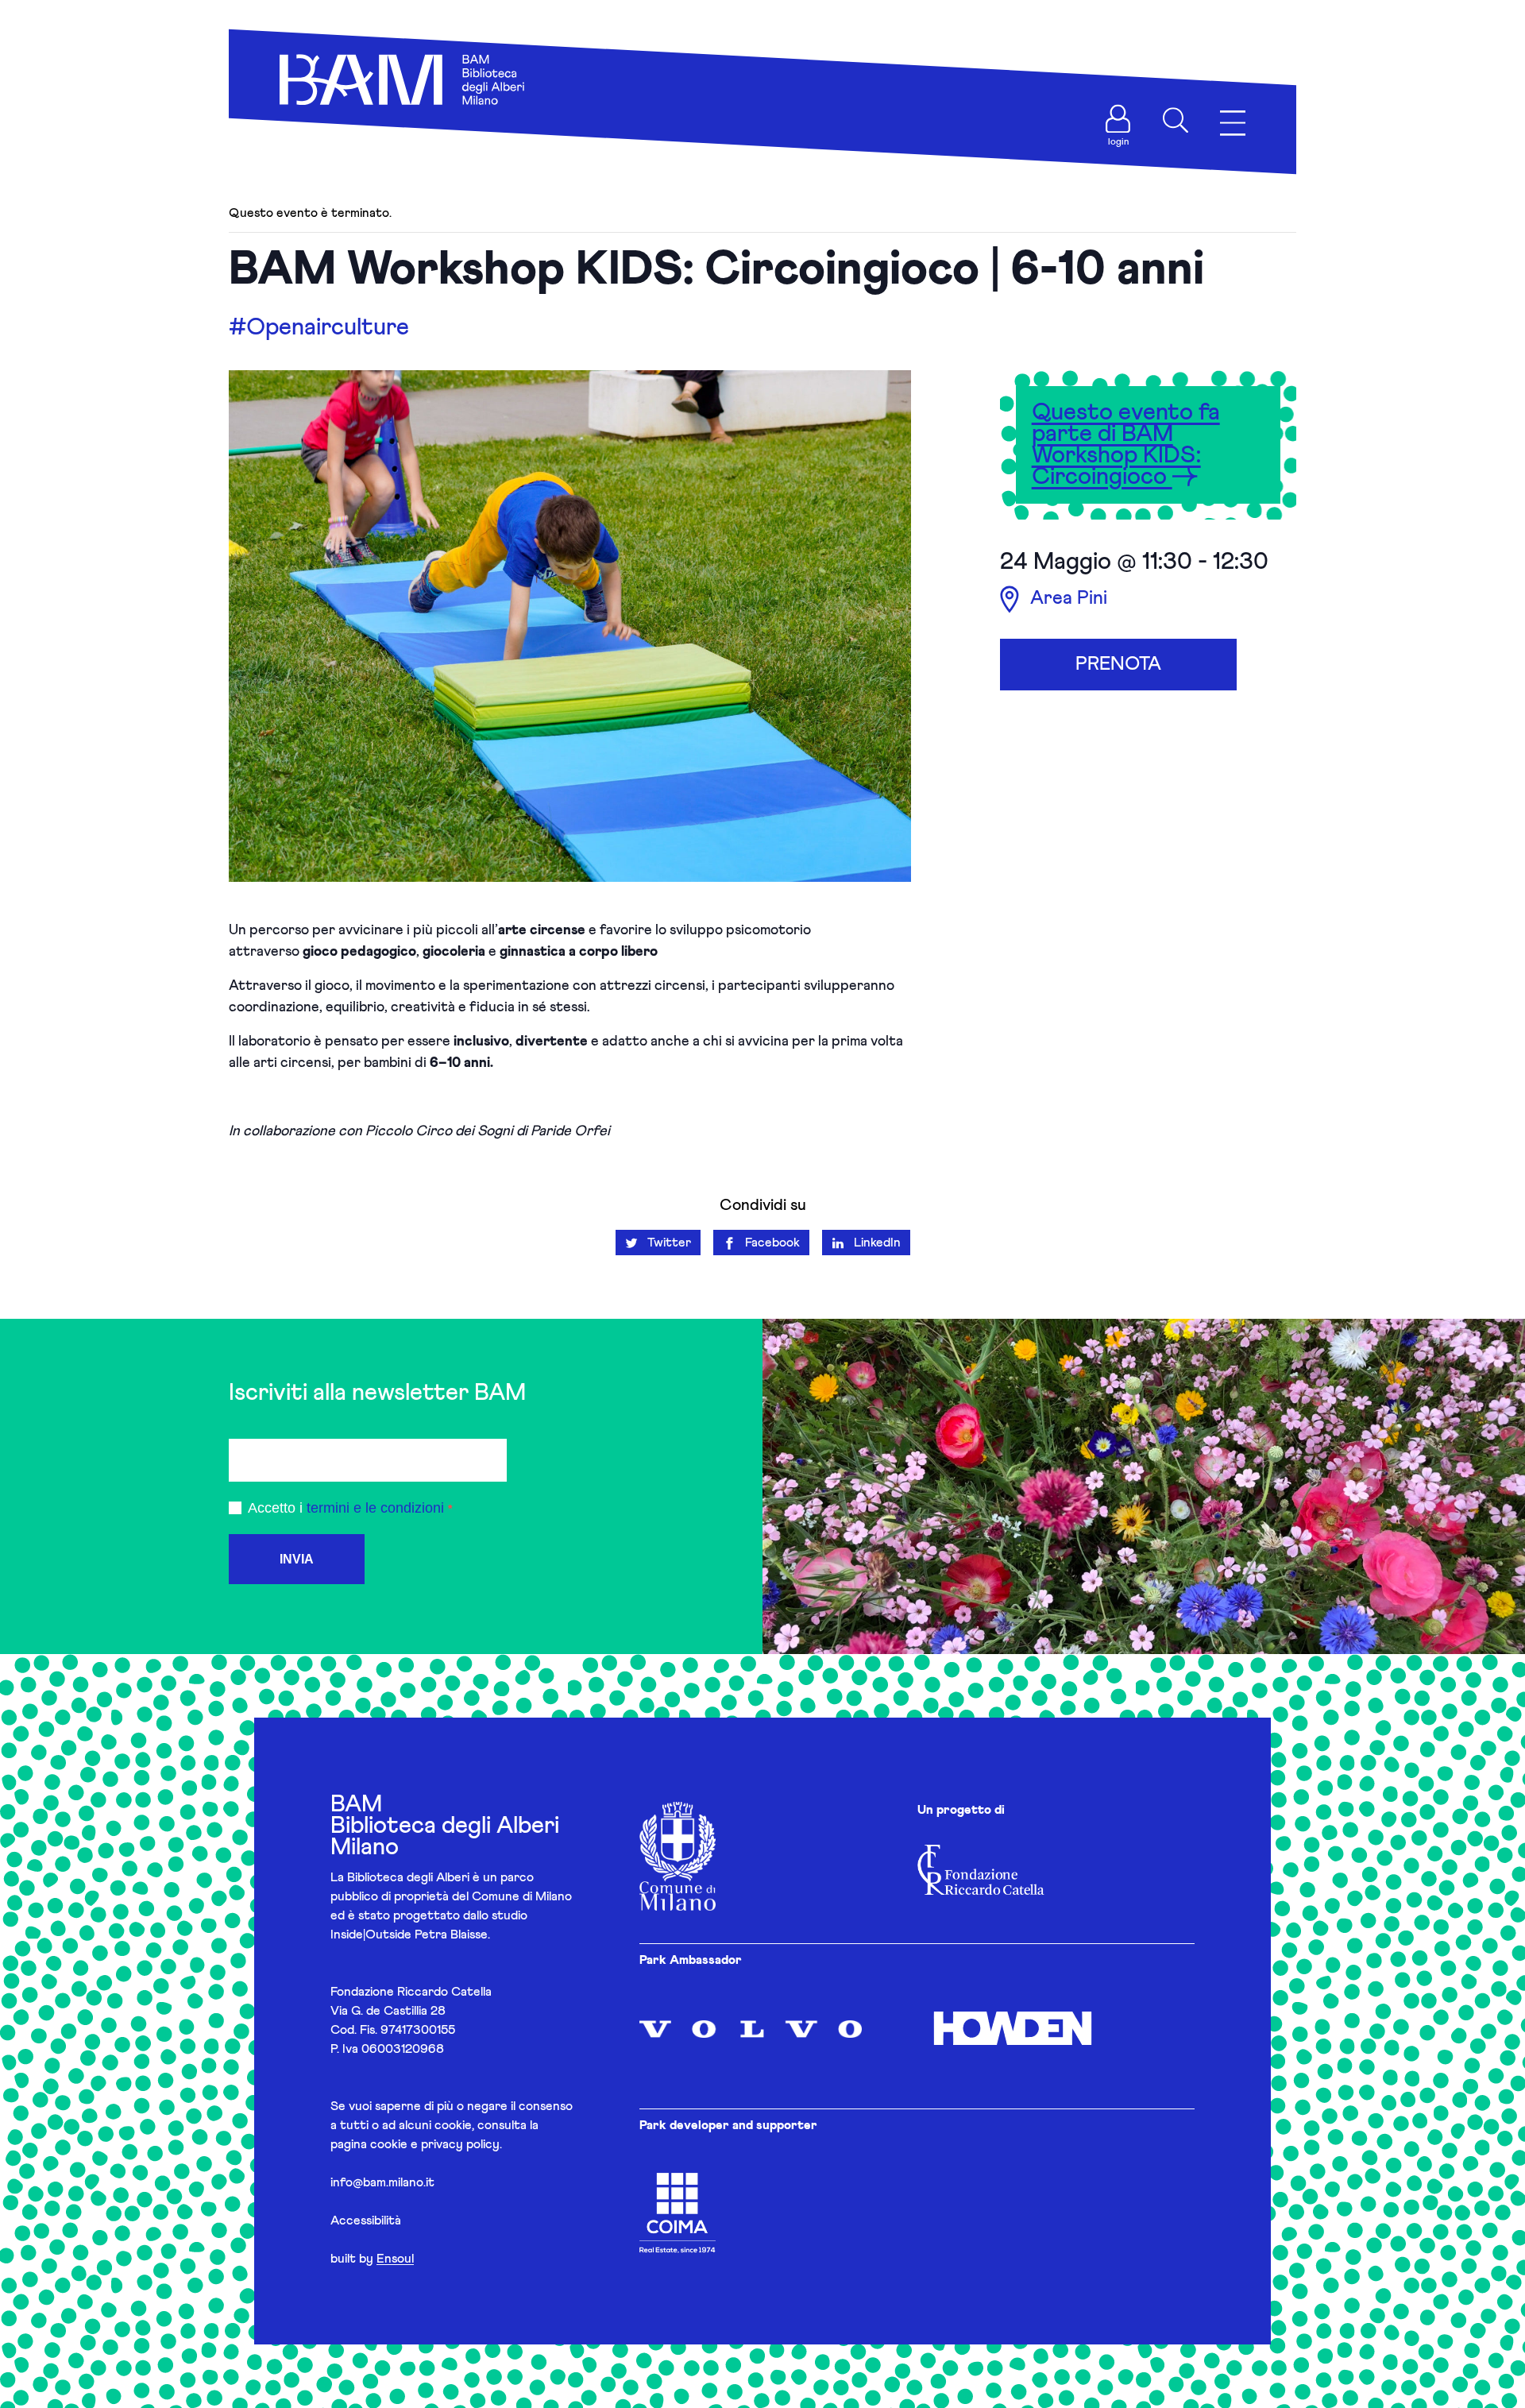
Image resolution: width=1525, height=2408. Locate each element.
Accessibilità (366, 2221)
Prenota (1118, 664)
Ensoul (395, 2259)
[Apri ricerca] (1176, 120)
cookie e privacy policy (435, 2144)
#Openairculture (319, 327)
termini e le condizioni (375, 1508)
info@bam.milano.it (382, 2182)
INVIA (297, 1559)
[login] (1118, 119)
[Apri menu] (1233, 124)
